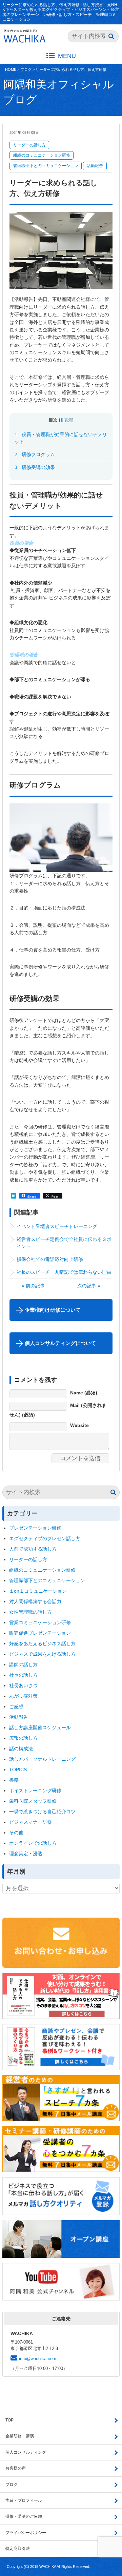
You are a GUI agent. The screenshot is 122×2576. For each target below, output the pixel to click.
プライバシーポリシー (26, 2533)
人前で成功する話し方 (33, 1549)
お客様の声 (16, 2468)
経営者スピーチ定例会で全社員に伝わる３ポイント (64, 1243)
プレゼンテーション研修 (35, 1528)
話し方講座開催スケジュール (40, 1727)
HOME (11, 69)
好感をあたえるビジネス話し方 (42, 1643)
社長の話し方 (23, 1675)
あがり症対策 (26, 1696)
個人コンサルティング (26, 2452)
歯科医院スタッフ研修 (33, 1801)
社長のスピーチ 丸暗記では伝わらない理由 (64, 1272)
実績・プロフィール (24, 2500)
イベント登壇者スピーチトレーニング (57, 1226)
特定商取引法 (18, 2549)
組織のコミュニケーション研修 (42, 155)
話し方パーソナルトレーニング (42, 1759)
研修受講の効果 (35, 467)
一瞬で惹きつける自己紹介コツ (42, 1812)
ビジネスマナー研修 (33, 1822)
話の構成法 (21, 1749)
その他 (16, 1833)
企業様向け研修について (53, 1310)
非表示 (66, 420)
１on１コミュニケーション (38, 1591)
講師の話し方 (23, 1664)
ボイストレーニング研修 (35, 1791)
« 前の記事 (33, 1286)
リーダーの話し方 (29, 145)
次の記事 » (89, 1286)
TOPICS (18, 1770)
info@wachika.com (38, 2359)
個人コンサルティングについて (60, 1343)
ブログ (26, 69)
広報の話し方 (23, 1738)
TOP (9, 2420)
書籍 (14, 1780)
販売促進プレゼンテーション (40, 1633)
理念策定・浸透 (26, 1854)
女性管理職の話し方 (30, 1612)
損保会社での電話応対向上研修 (50, 1259)
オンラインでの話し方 (33, 1843)
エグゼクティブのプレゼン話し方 (45, 1538)
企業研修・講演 (20, 2436)
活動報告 (95, 166)
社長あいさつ (23, 1685)
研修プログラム (35, 454)
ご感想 (16, 1706)
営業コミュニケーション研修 (40, 1622)
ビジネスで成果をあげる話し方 (42, 1654)
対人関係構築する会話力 (35, 1601)
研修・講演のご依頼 (24, 2516)
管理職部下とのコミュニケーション (46, 166)
